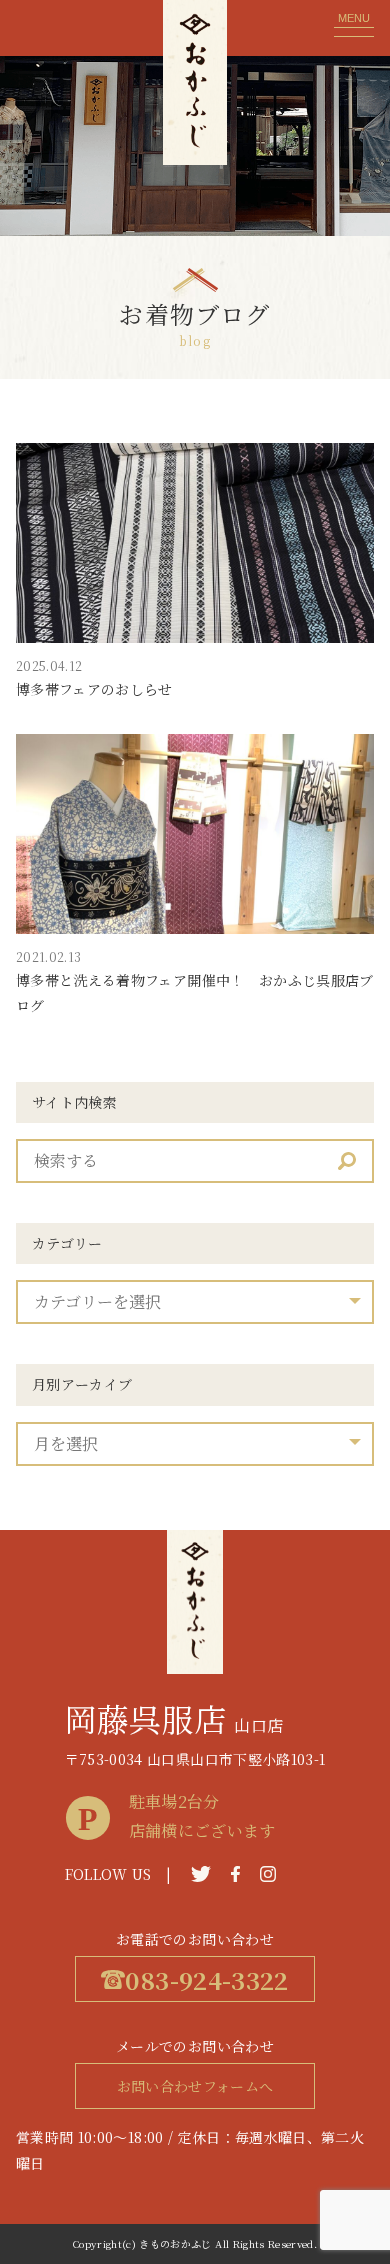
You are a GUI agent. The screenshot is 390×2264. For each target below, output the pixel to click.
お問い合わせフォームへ (195, 2086)
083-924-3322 (206, 1979)
